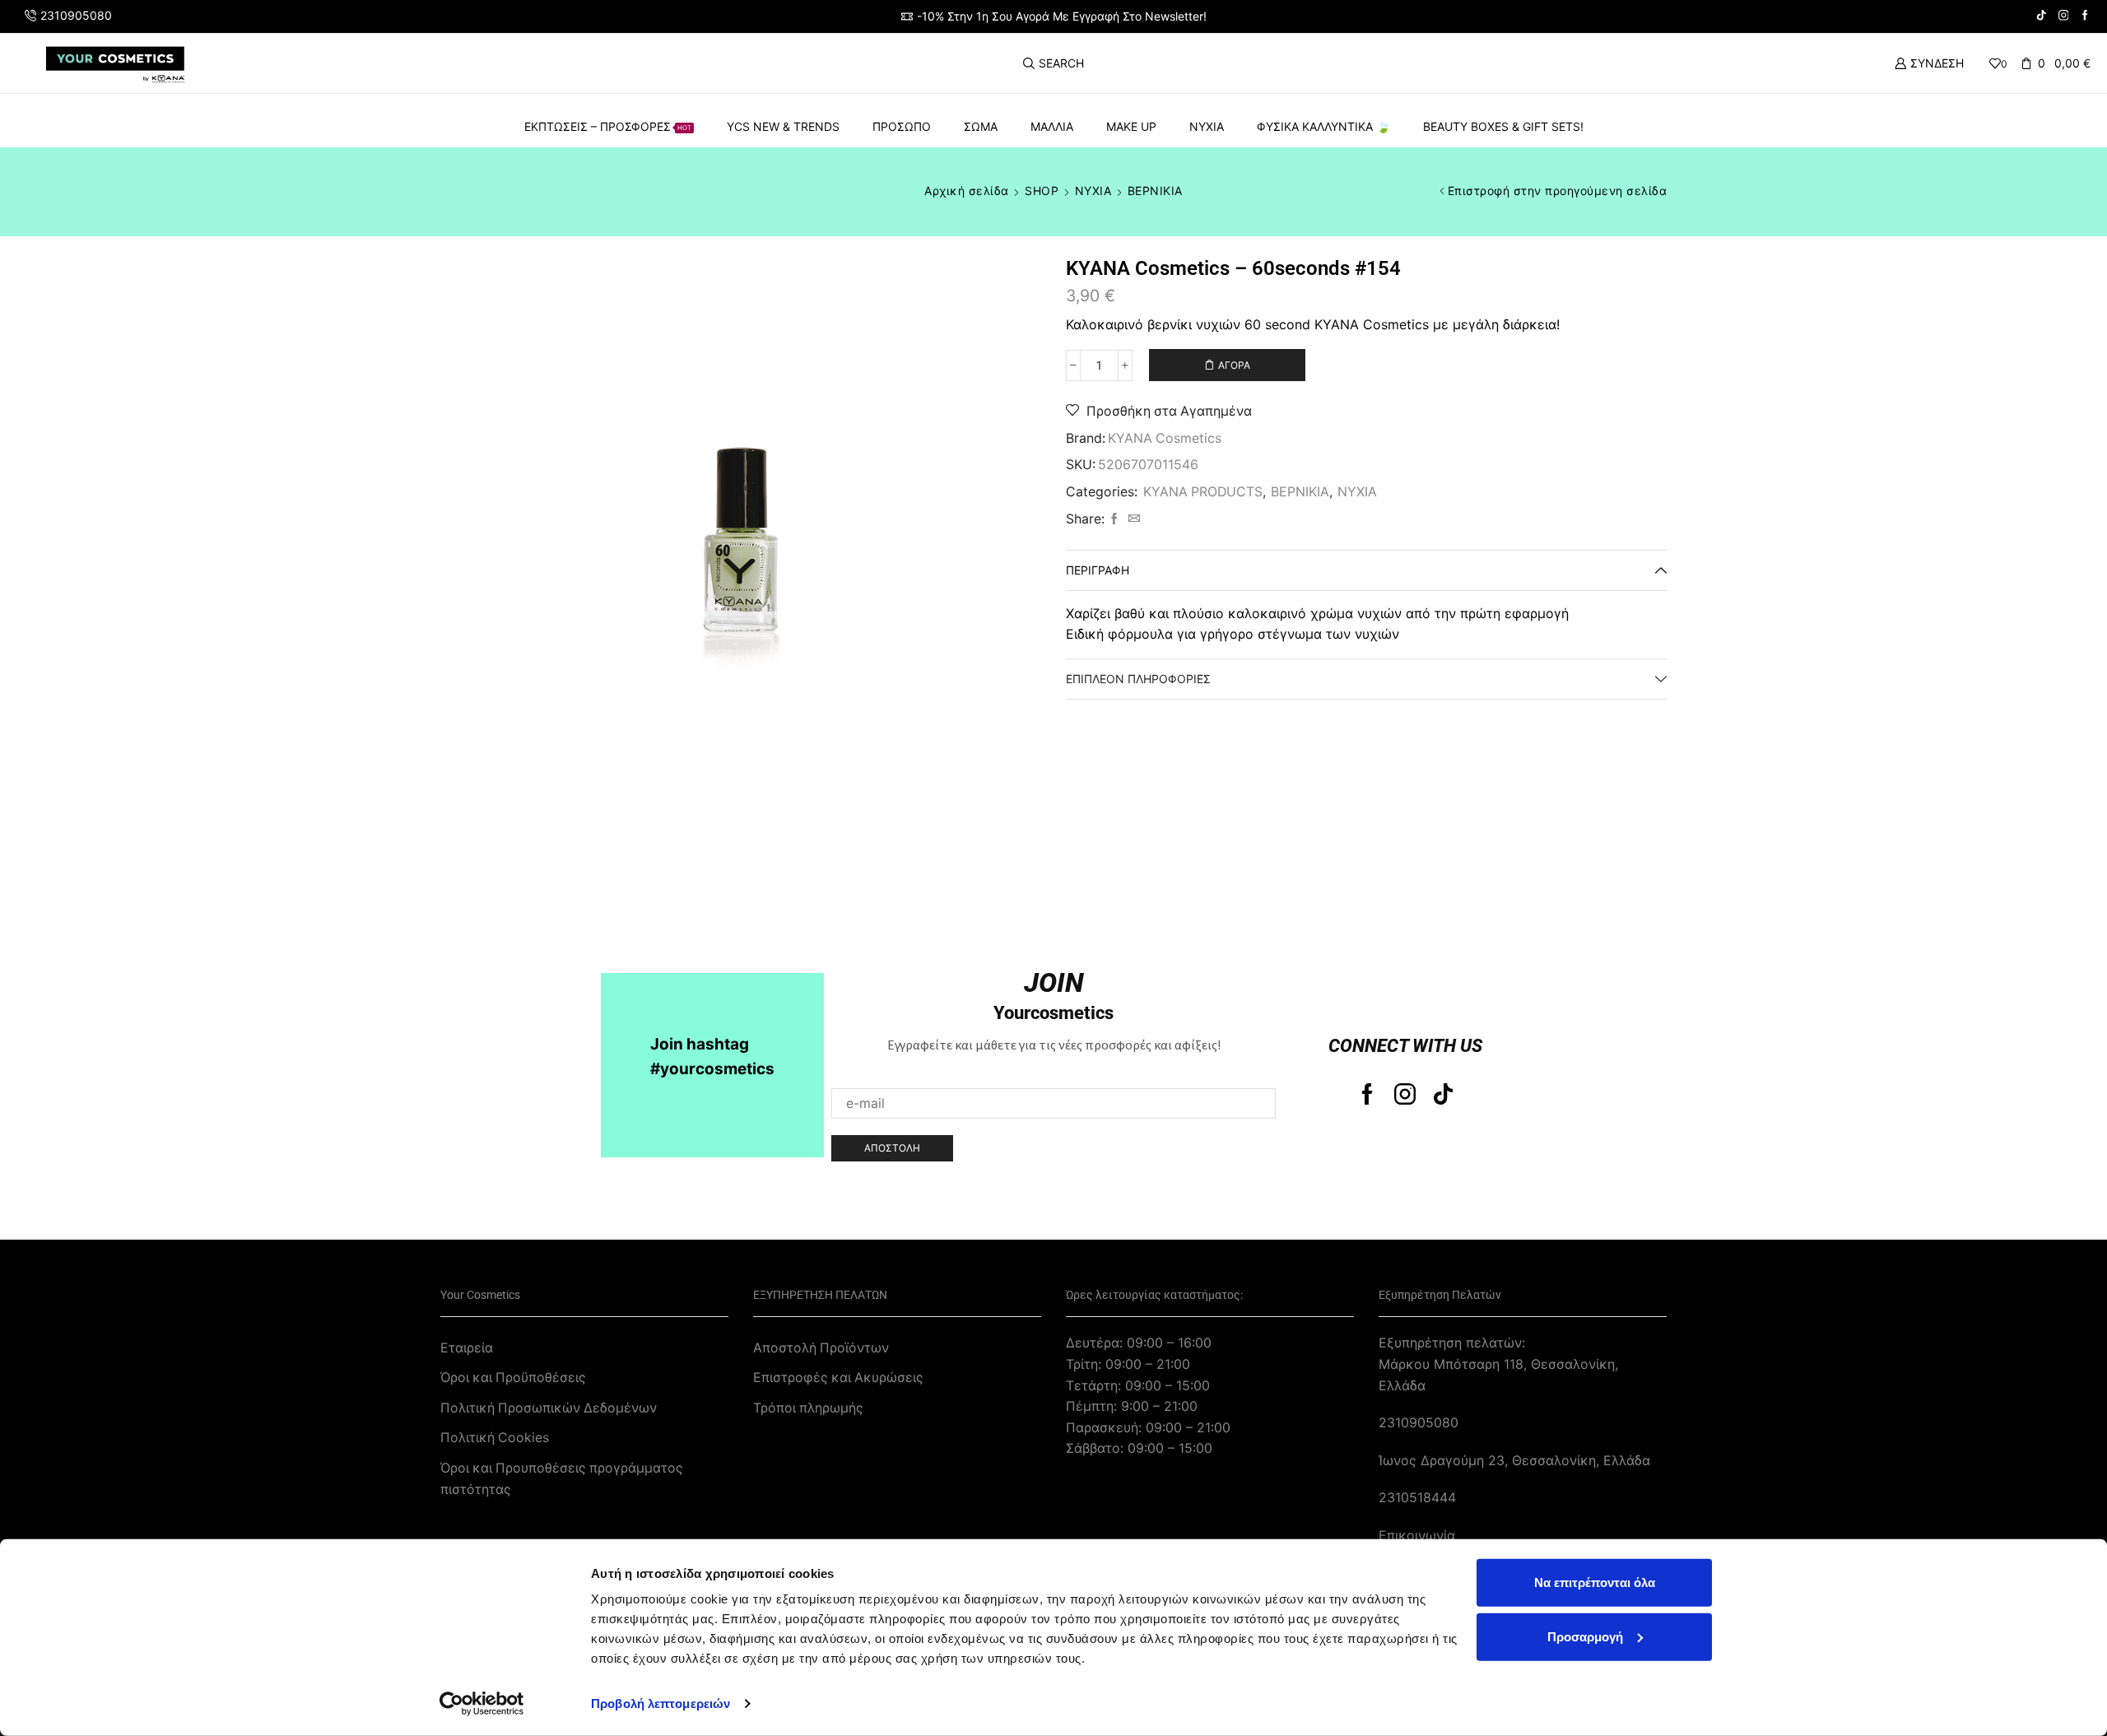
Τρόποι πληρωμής (808, 1408)
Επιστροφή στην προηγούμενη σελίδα (1558, 191)
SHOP (1042, 191)
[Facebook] (2085, 16)
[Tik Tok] (2042, 16)
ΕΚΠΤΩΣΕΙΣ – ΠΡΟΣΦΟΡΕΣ (608, 126)
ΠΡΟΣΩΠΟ (902, 126)
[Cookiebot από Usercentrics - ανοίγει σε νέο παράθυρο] (482, 1704)
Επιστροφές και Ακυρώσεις (838, 1378)
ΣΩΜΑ (981, 126)
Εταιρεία (467, 1348)
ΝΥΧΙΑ (1207, 126)
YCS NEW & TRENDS (783, 126)
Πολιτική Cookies (495, 1438)
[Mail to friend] (1132, 519)
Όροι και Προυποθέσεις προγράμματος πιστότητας (562, 1479)
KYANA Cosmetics (1165, 438)
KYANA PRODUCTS (1203, 492)
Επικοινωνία (1417, 1536)
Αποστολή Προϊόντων (821, 1348)
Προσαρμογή (1585, 1636)
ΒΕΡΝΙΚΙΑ (1155, 191)
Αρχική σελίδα (967, 191)
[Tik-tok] (1443, 1094)
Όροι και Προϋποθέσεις (513, 1378)
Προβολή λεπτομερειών (660, 1703)
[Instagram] (2064, 16)
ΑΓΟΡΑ (1234, 365)
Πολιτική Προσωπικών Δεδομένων (549, 1408)
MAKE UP (1131, 126)
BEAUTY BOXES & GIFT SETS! (1503, 126)
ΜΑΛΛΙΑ (1052, 126)
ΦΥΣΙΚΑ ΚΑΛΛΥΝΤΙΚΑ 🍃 (1323, 126)
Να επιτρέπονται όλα (1595, 1582)
